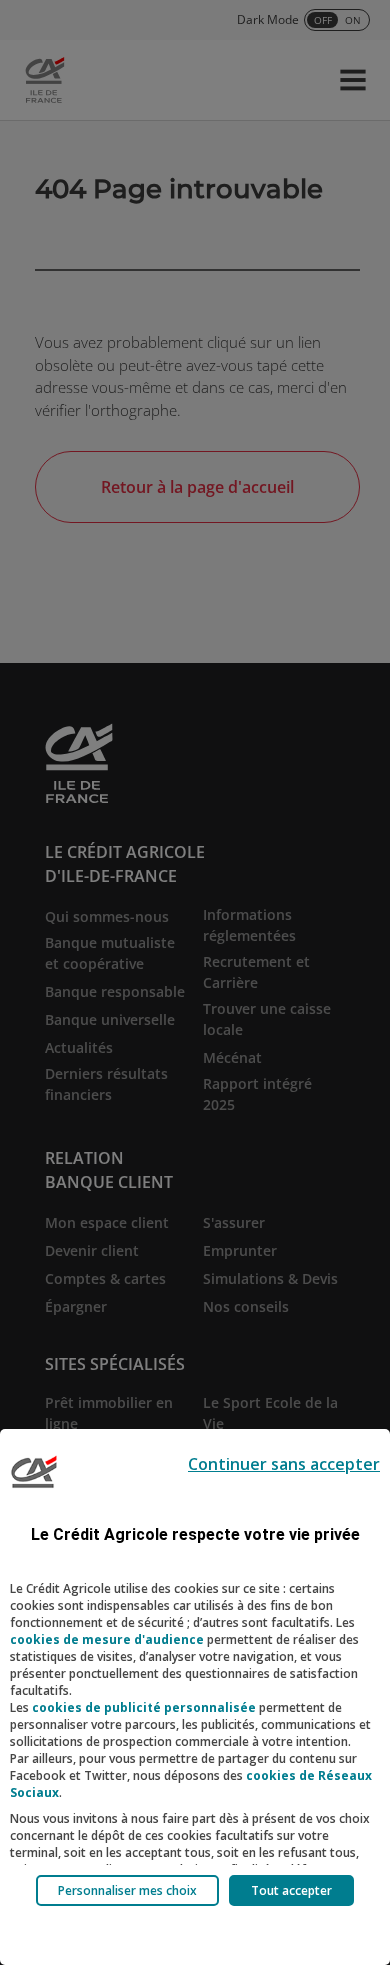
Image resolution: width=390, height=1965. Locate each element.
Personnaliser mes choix (127, 1890)
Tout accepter (291, 1890)
